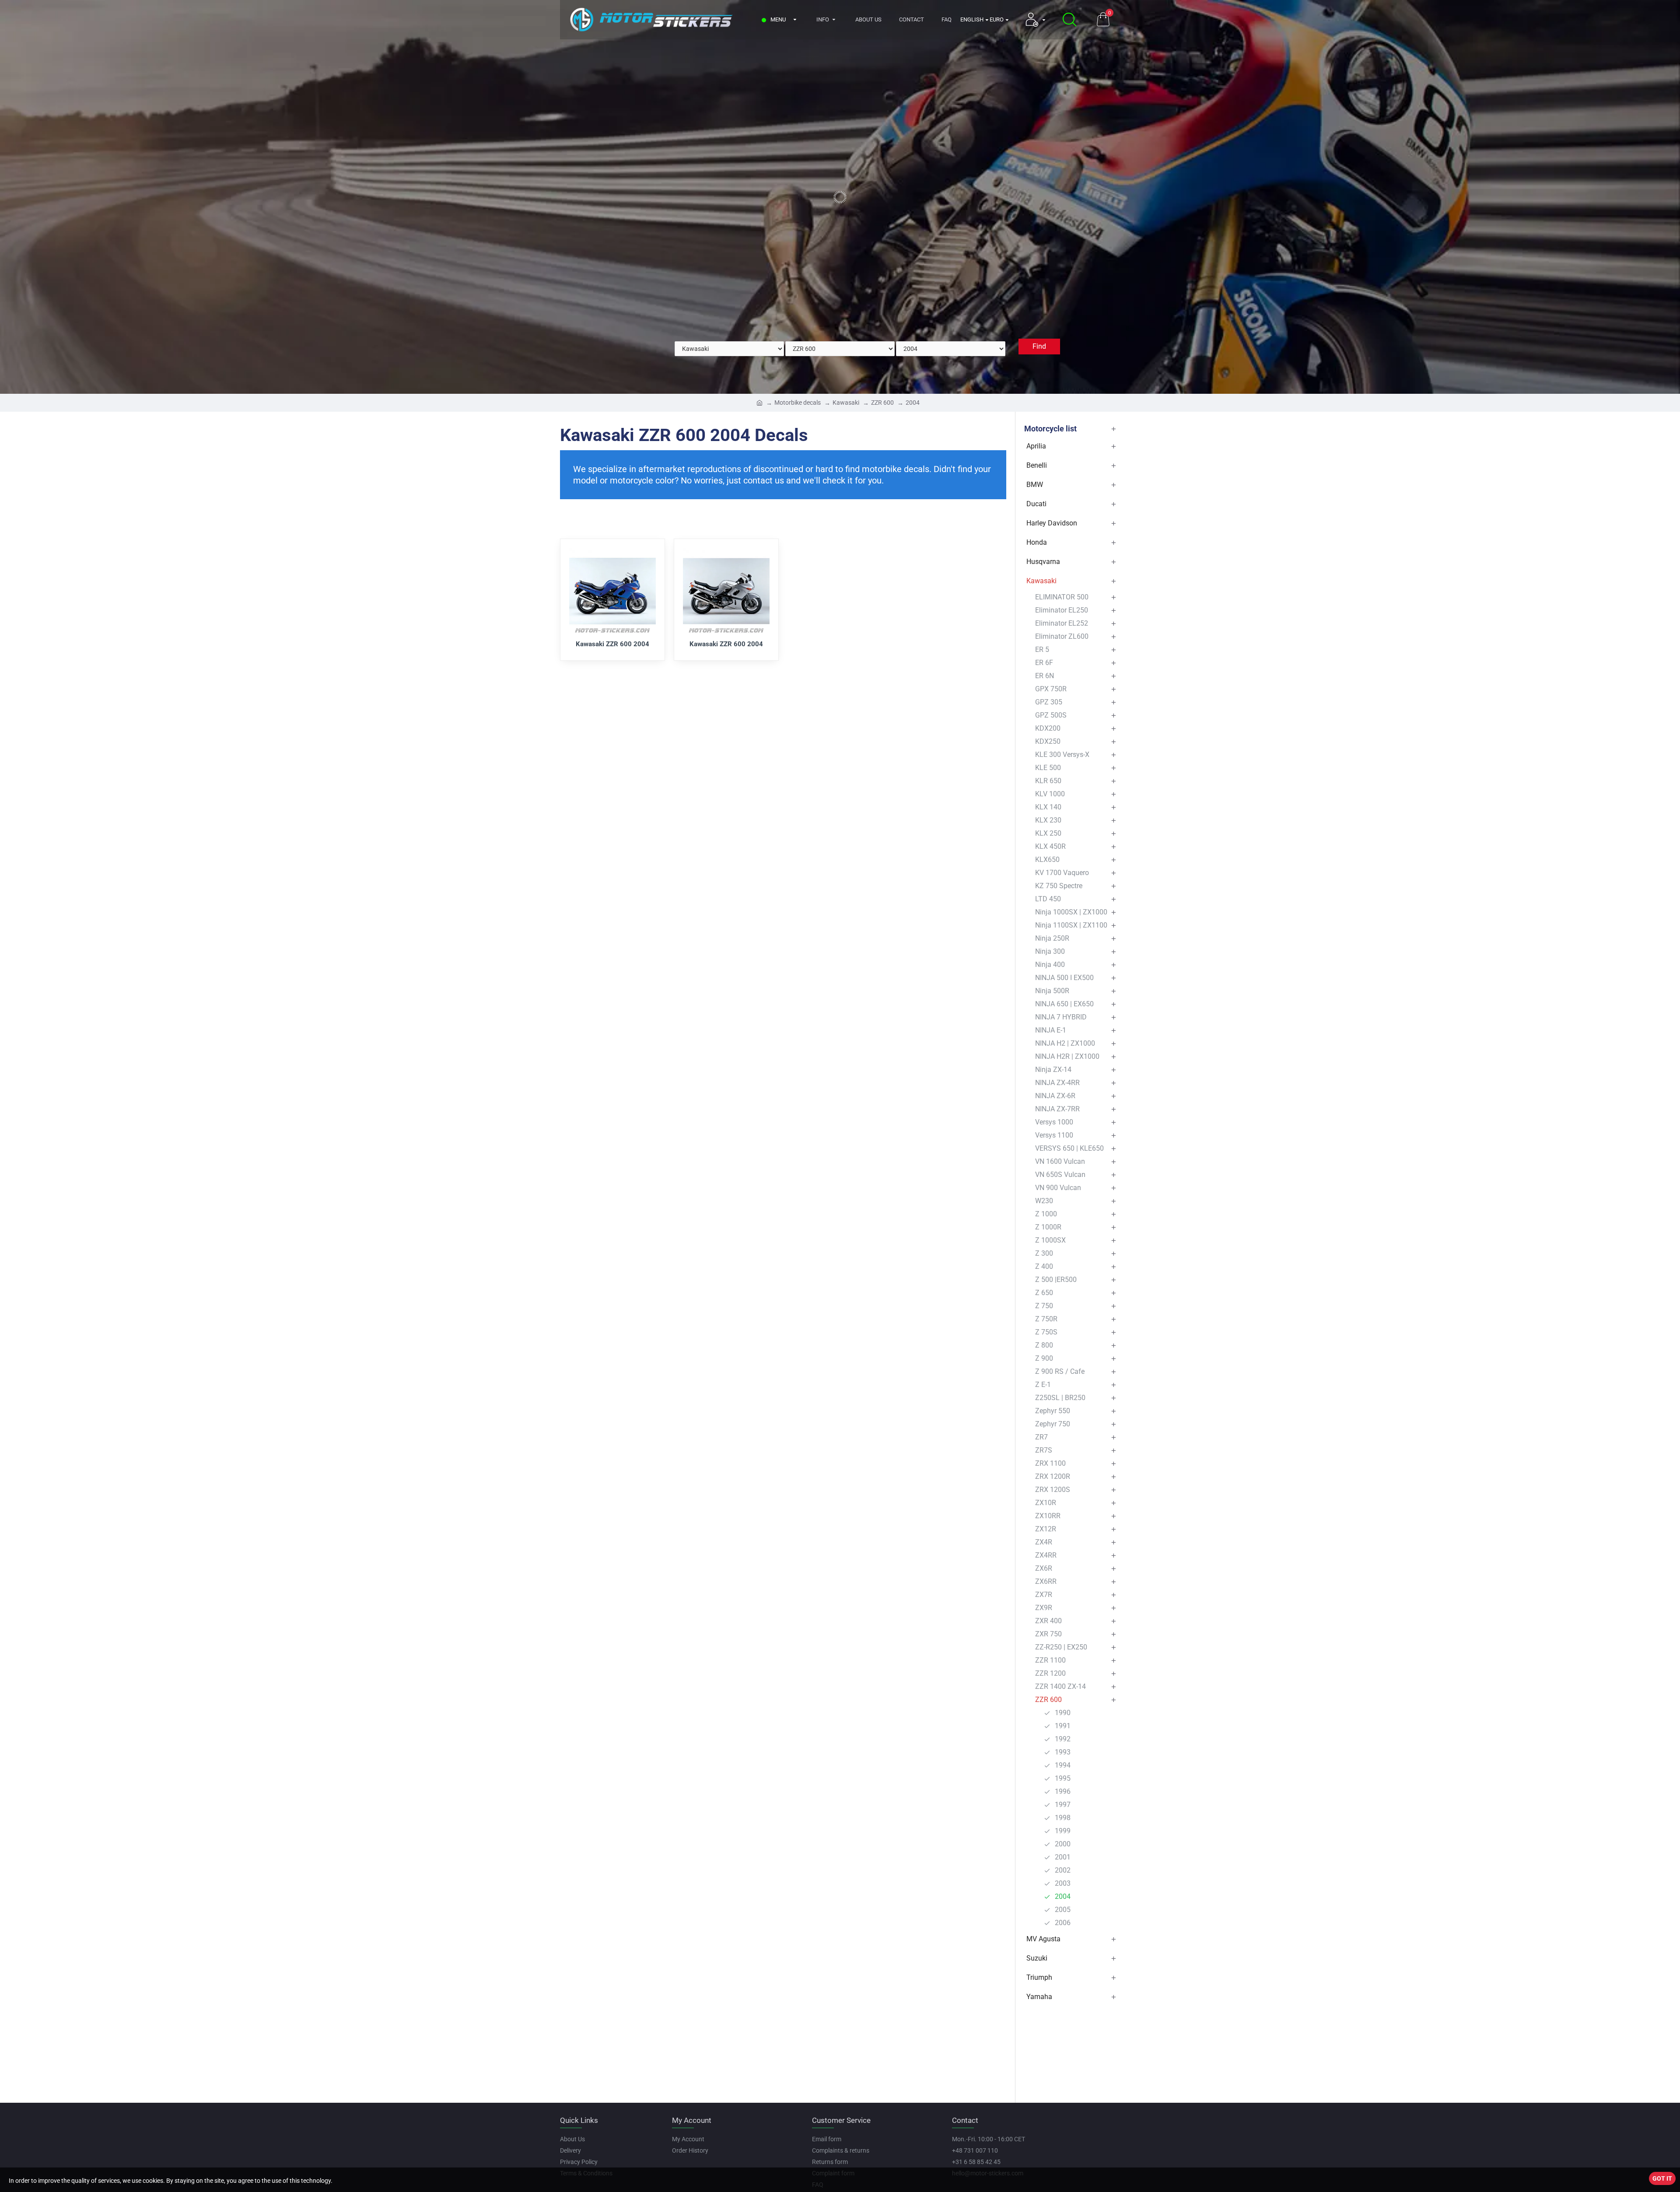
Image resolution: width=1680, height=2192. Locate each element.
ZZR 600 (882, 403)
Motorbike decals (798, 403)
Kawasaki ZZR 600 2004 (612, 644)
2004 (913, 403)
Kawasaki (846, 403)
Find (1039, 346)
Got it (1662, 2178)
